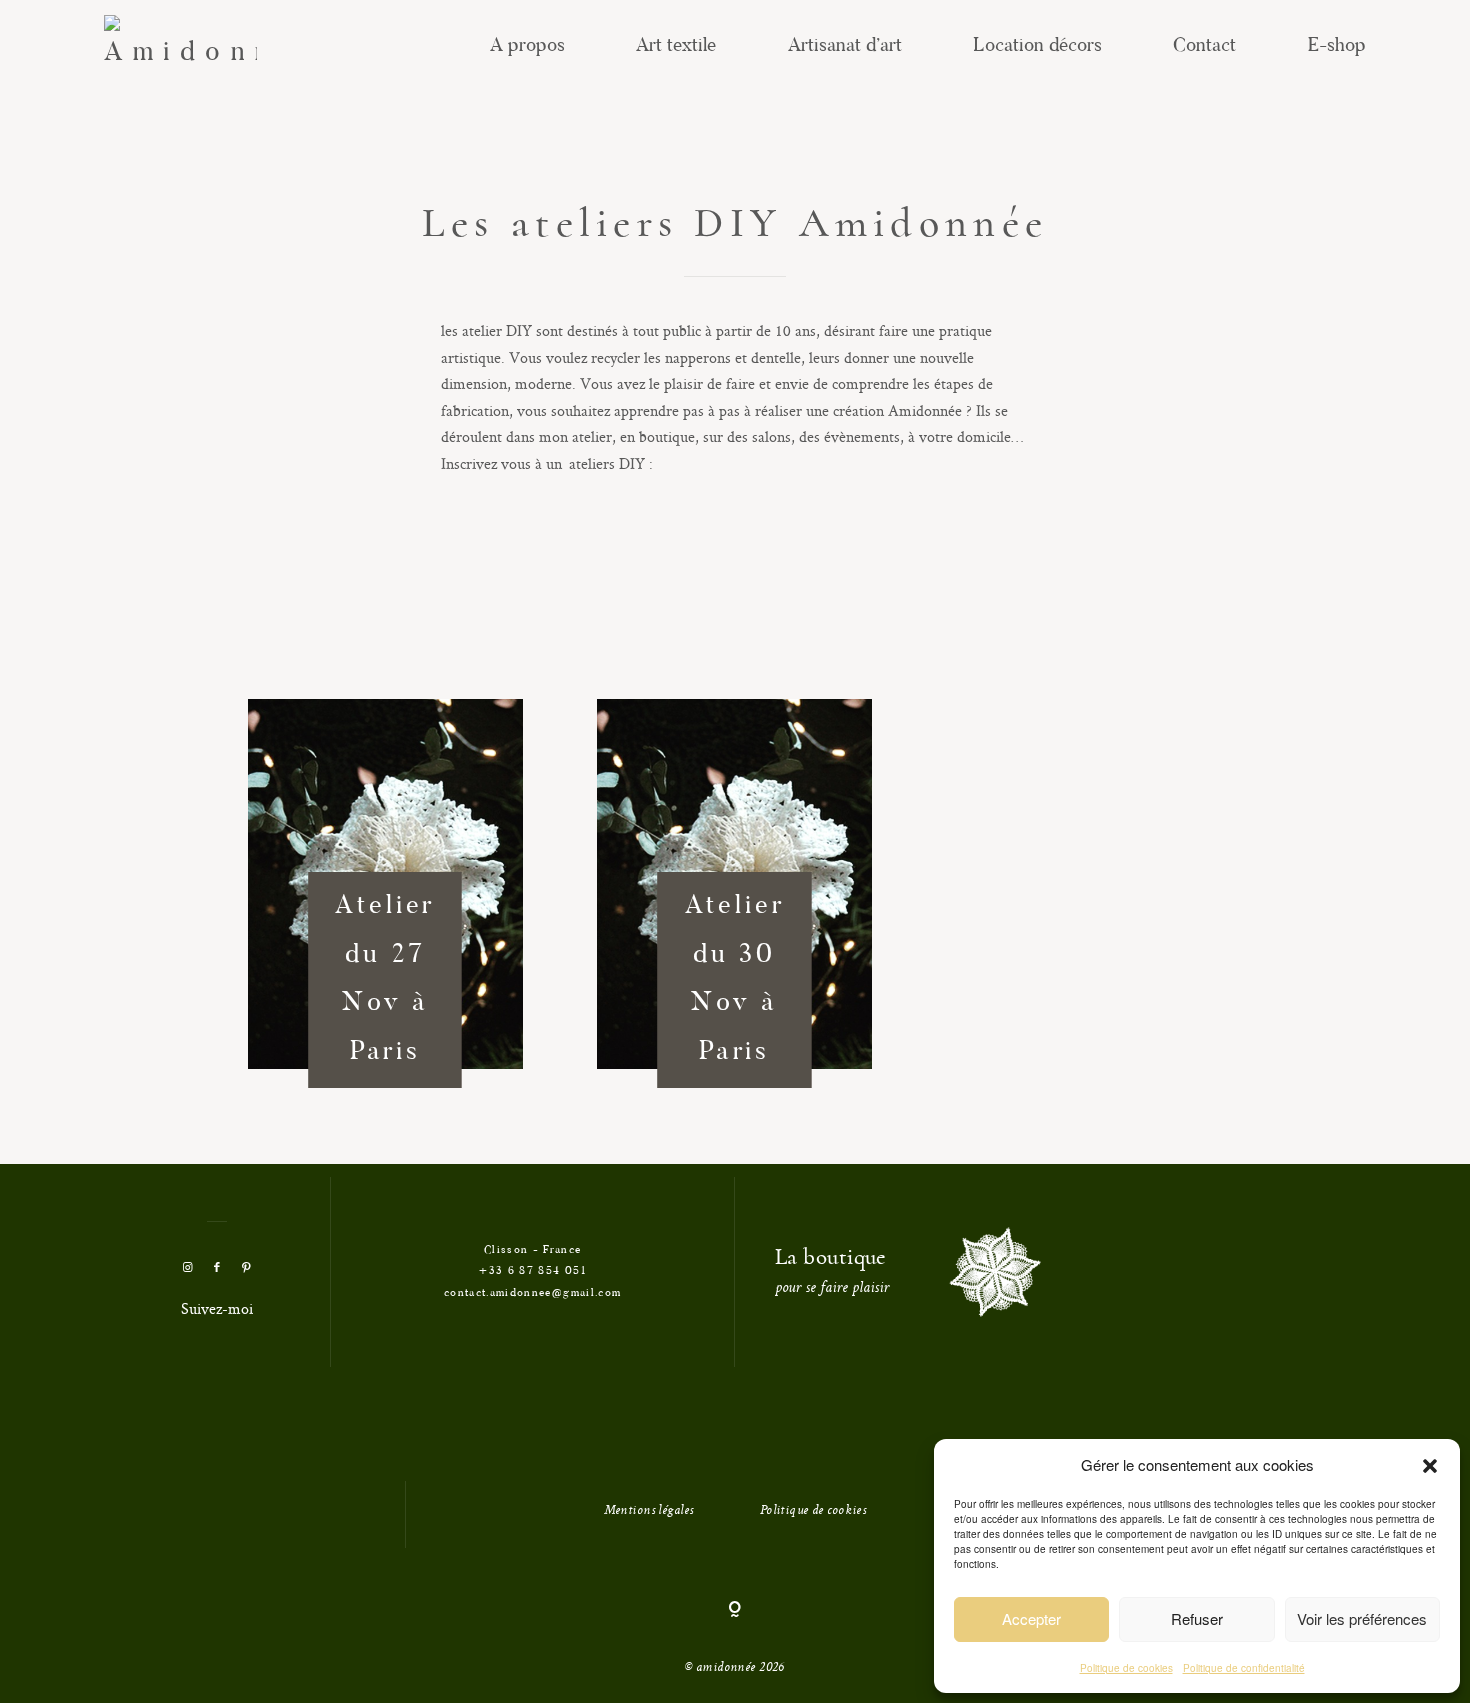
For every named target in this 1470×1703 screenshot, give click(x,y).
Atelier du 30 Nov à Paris (735, 979)
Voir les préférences (1362, 1618)
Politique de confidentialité (1244, 1668)
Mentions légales (649, 1511)
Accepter (1031, 1618)
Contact (1204, 46)
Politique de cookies (1126, 1668)
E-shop (1337, 46)
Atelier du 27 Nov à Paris (385, 979)
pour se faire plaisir (832, 1289)
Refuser (1197, 1618)
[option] (385, 896)
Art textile (676, 46)
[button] (1430, 1466)
